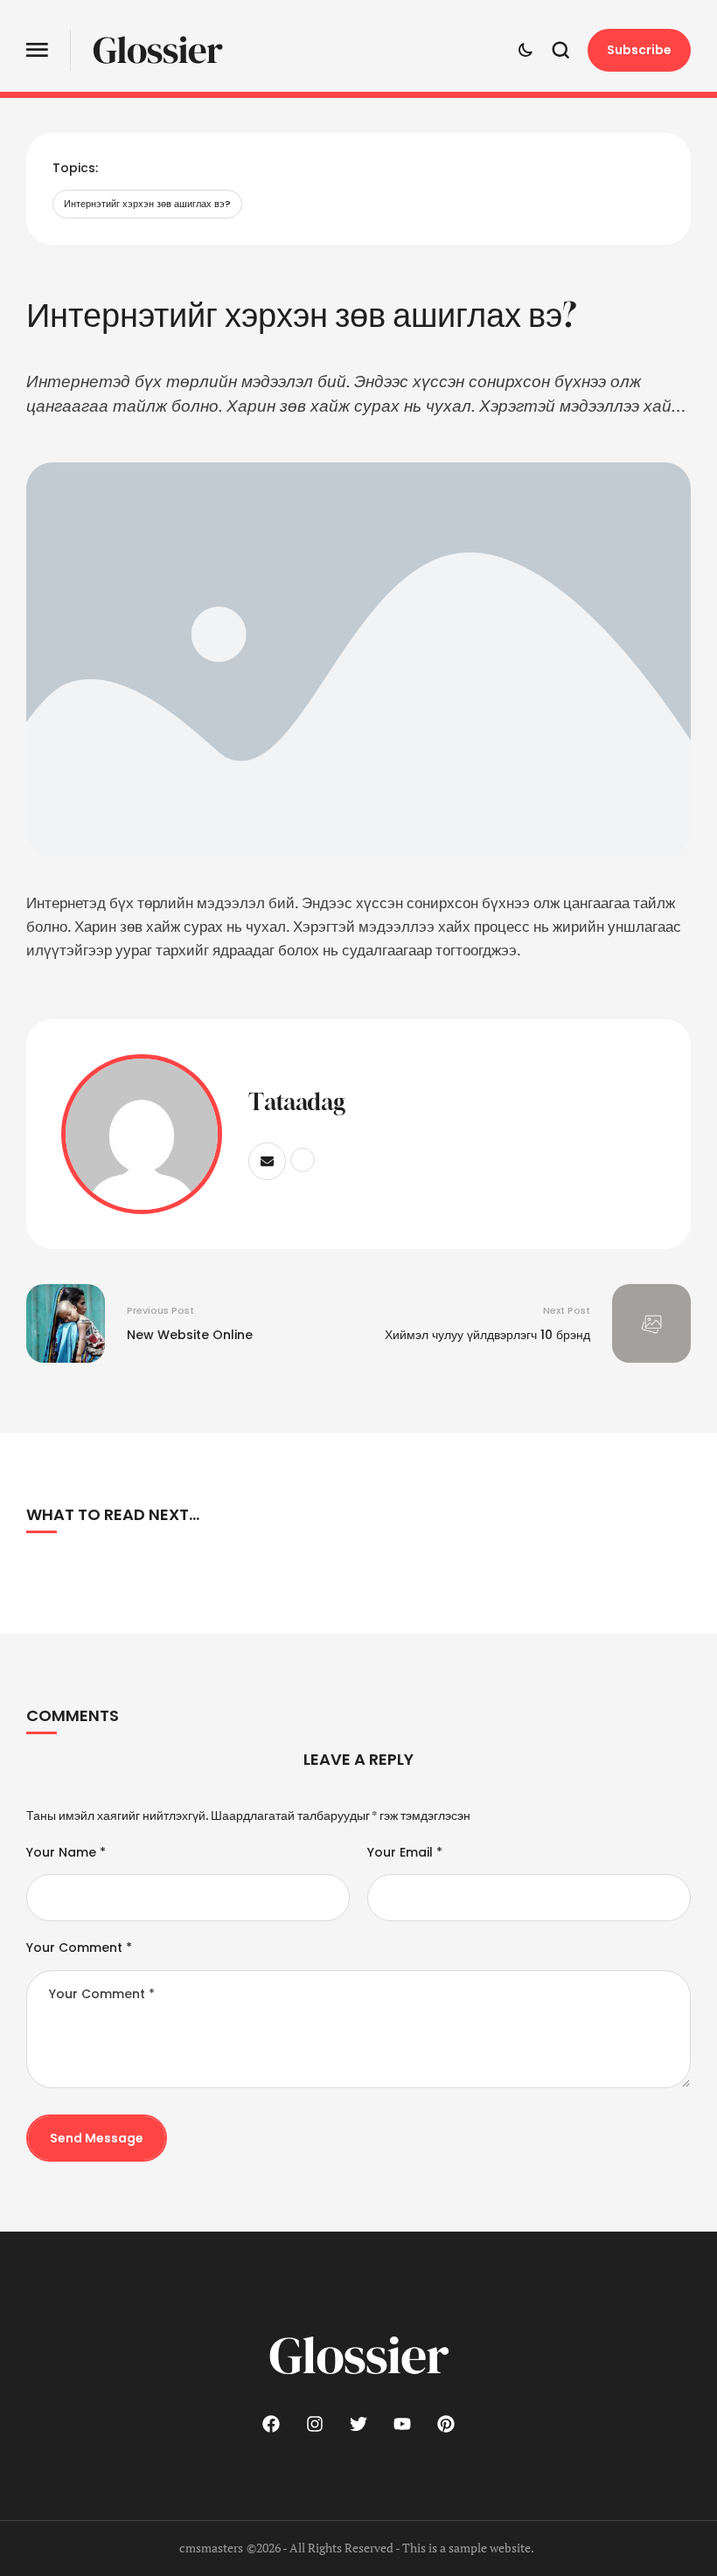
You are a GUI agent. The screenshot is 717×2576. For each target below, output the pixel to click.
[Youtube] (402, 2424)
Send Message (97, 2138)
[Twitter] (358, 2424)
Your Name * (66, 1852)
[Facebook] (271, 2424)
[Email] (267, 1161)
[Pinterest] (446, 2424)
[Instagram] (315, 2424)
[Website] (303, 1160)
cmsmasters (211, 2548)
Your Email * (405, 1852)
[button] (37, 50)
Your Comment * (79, 1948)
